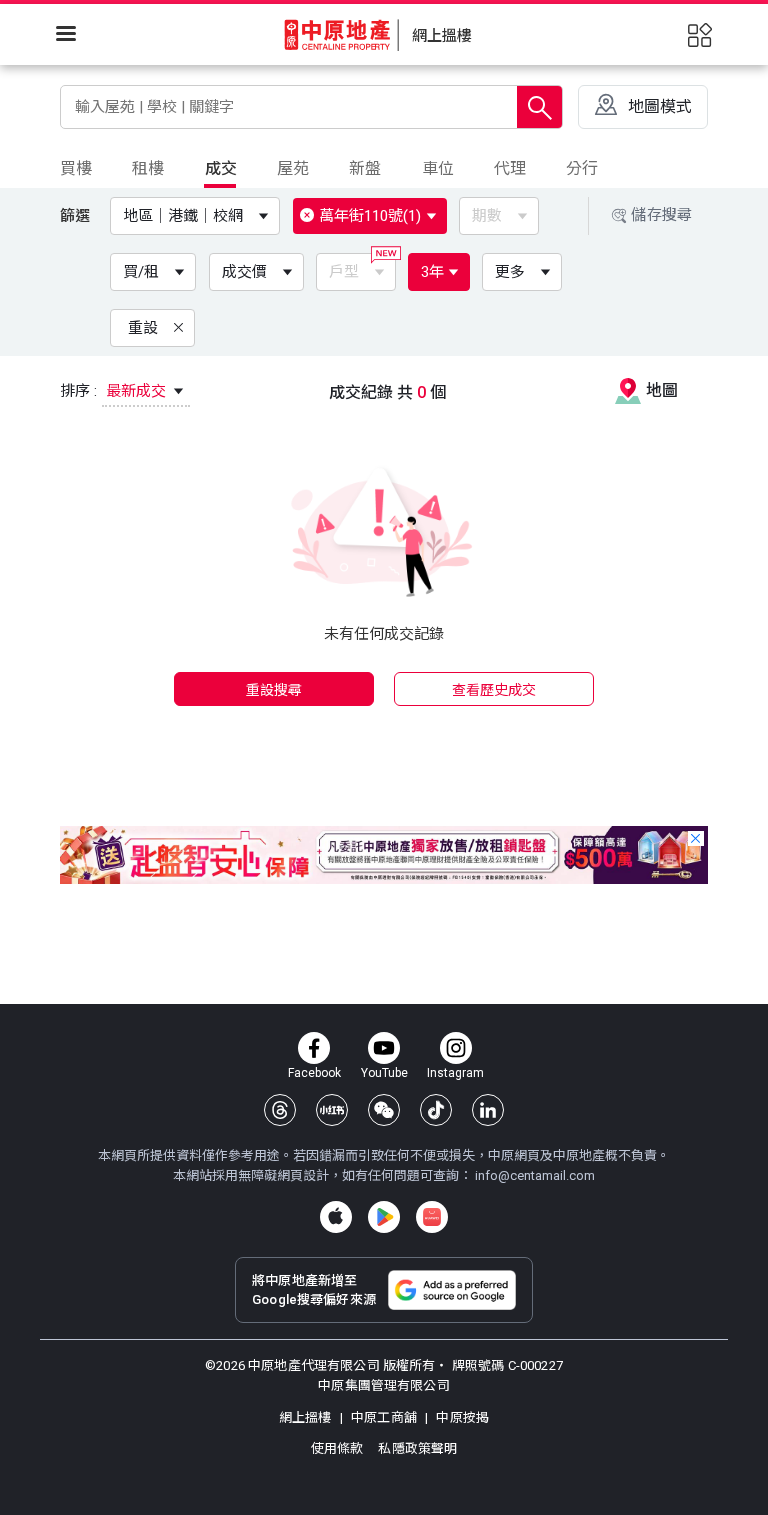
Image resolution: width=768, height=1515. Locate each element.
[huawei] (432, 1217)
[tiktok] (436, 1110)
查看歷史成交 (494, 690)
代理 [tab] (510, 168)
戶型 (344, 272)
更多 (510, 272)
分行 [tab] (582, 168)
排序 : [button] (115, 391)
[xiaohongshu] (332, 1110)
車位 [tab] (438, 168)
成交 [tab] (221, 168)
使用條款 (339, 1448)
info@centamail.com (535, 1175)
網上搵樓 (307, 1417)
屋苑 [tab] (293, 168)
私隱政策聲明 (417, 1448)
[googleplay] (384, 1217)
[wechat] (384, 1110)
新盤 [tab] (365, 168)
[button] (199, 216)
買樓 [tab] (76, 168)
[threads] (280, 1110)
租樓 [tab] (148, 168)
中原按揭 (461, 1417)
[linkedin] (488, 1110)
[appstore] (336, 1217)
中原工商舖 (384, 1417)
